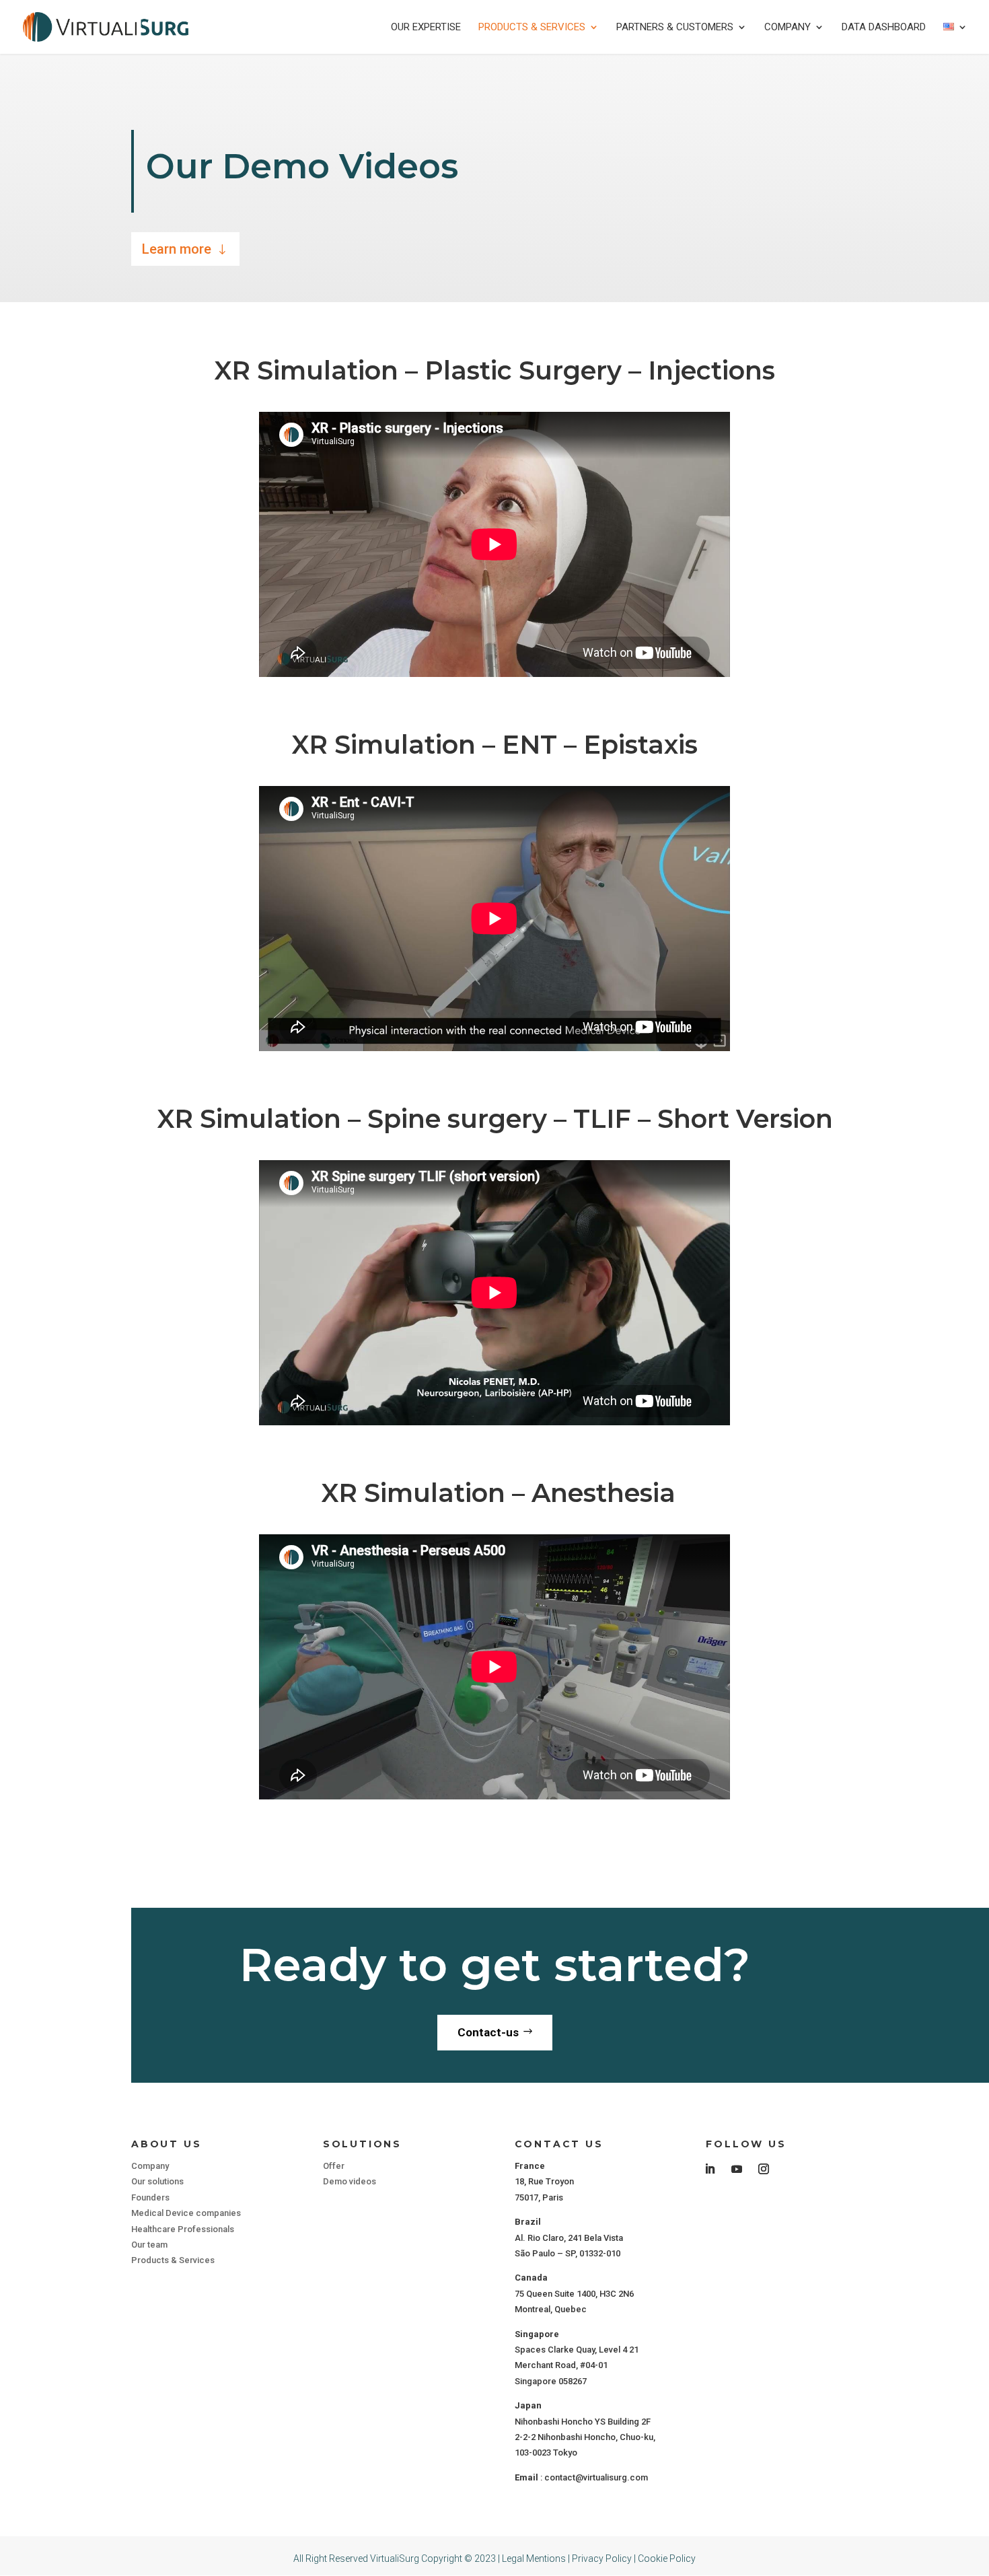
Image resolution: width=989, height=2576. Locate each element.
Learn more (177, 249)
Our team (149, 2245)
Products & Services (532, 28)
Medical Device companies (186, 2213)
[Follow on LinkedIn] (710, 2169)
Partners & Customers (675, 28)
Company (787, 28)
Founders (150, 2197)
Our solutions (157, 2181)
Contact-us (488, 2032)
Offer (334, 2166)
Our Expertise (426, 28)
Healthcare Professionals (183, 2229)
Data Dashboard (884, 28)
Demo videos (350, 2181)
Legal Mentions (534, 2559)
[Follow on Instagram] (764, 2169)
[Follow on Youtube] (737, 2169)
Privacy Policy (602, 2559)
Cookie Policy (667, 2559)
